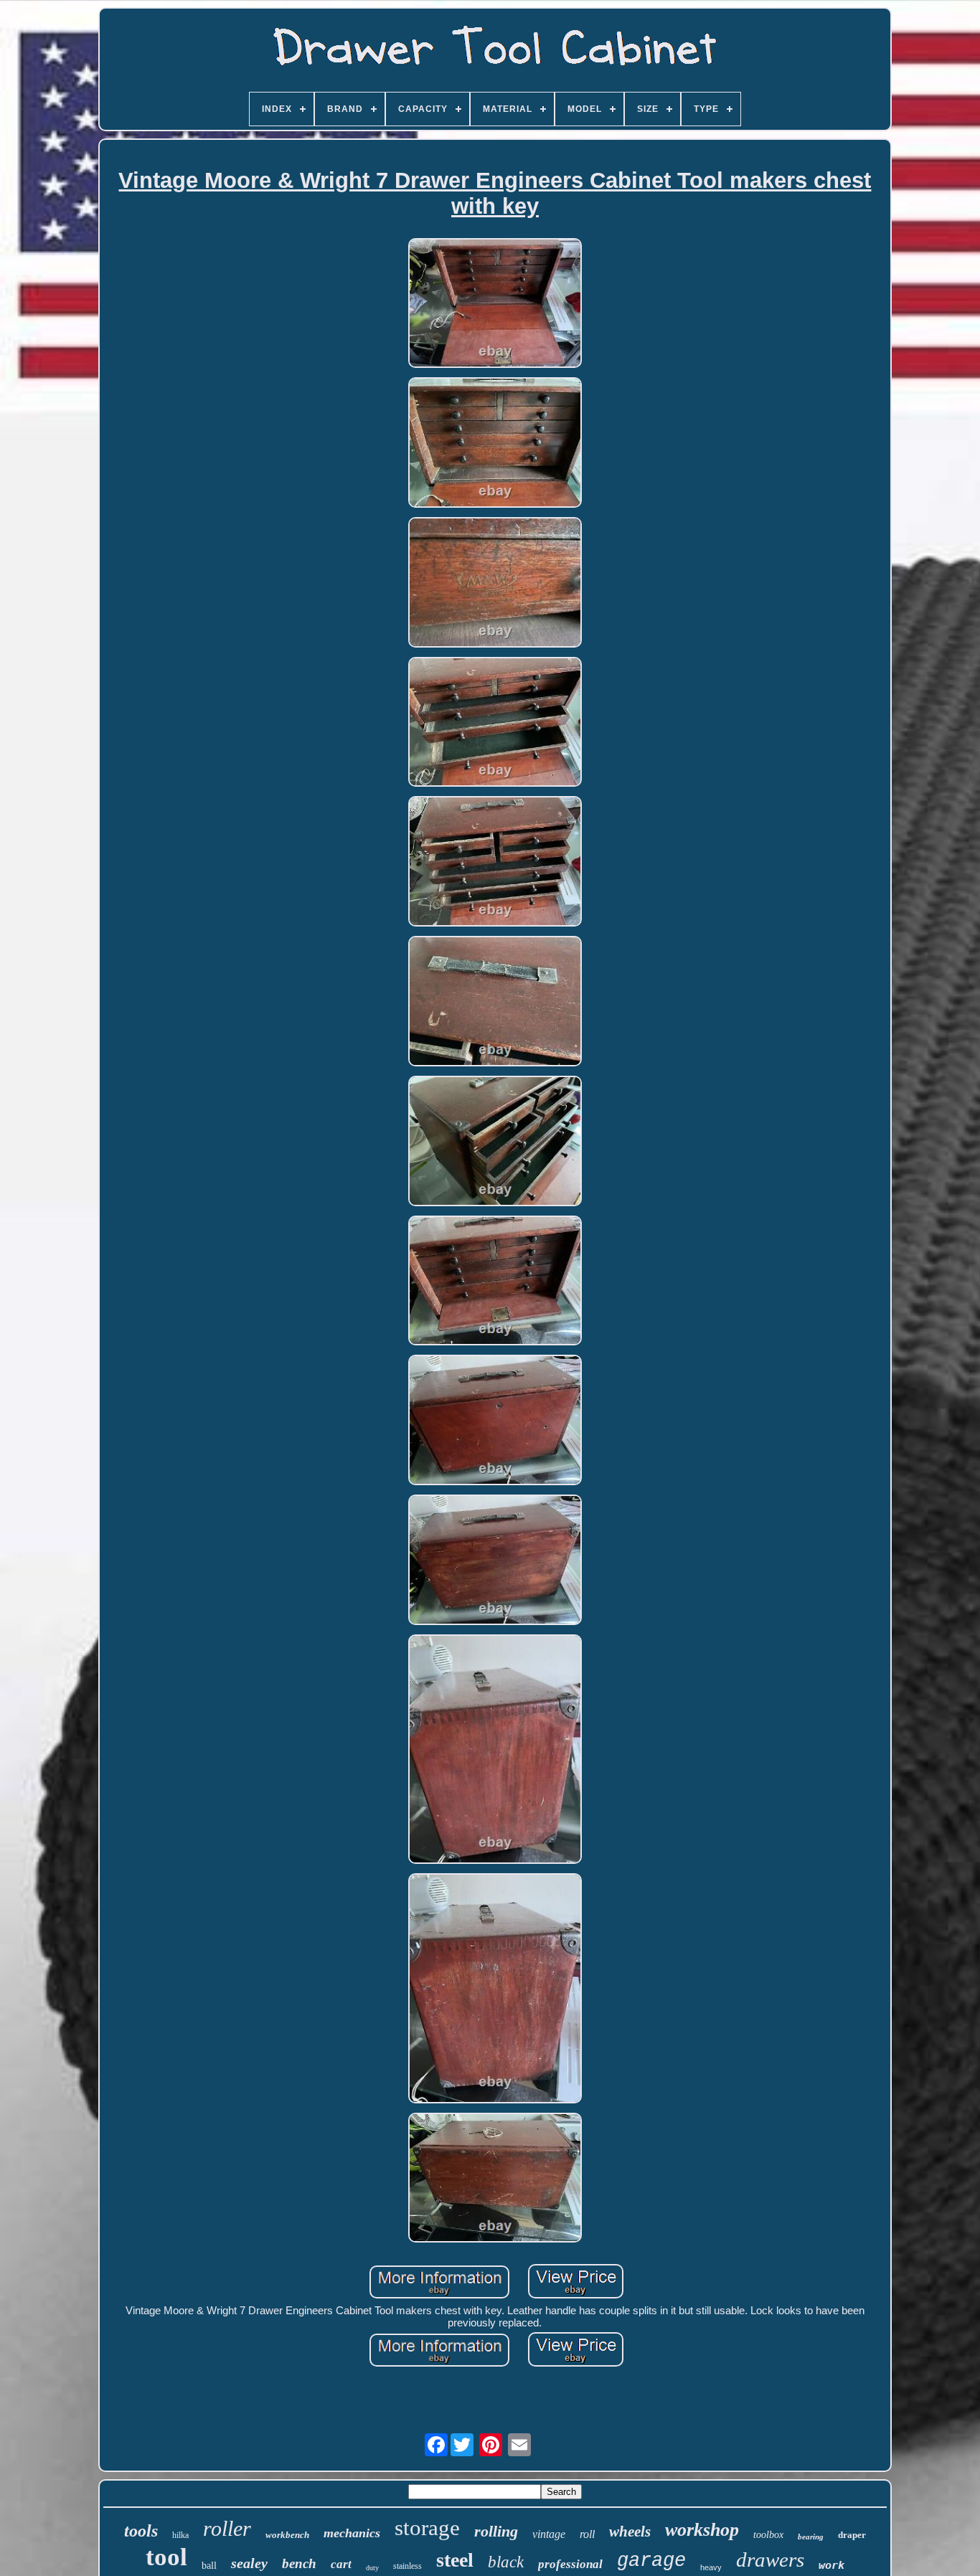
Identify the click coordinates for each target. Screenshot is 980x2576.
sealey (249, 2563)
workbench (287, 2535)
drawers (770, 2560)
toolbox (768, 2535)
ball (209, 2566)
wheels (630, 2532)
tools (141, 2531)
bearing (811, 2537)
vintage (549, 2534)
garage (651, 2561)
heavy (711, 2567)
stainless (407, 2566)
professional (570, 2564)
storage (427, 2528)
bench (299, 2563)
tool (166, 2557)
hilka (180, 2535)
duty (372, 2568)
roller (227, 2528)
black (506, 2562)
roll (587, 2534)
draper (852, 2535)
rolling (496, 2531)
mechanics (352, 2533)
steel (455, 2560)
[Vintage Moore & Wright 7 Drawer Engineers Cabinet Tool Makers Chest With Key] (495, 304)
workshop (702, 2530)
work (831, 2565)
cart (341, 2564)
